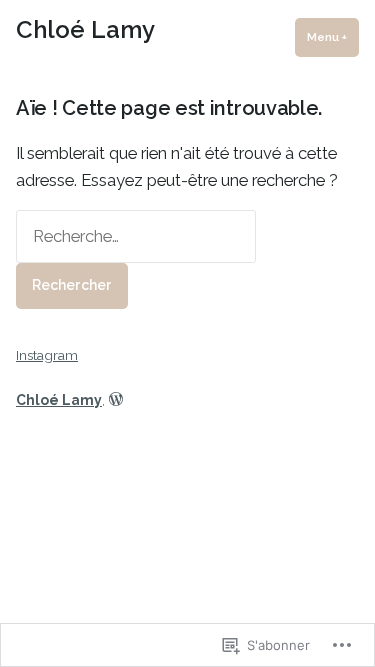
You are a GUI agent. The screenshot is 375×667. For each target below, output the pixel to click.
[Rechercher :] (136, 236)
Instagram (47, 355)
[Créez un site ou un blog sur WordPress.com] (116, 400)
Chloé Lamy (85, 29)
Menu (333, 37)
